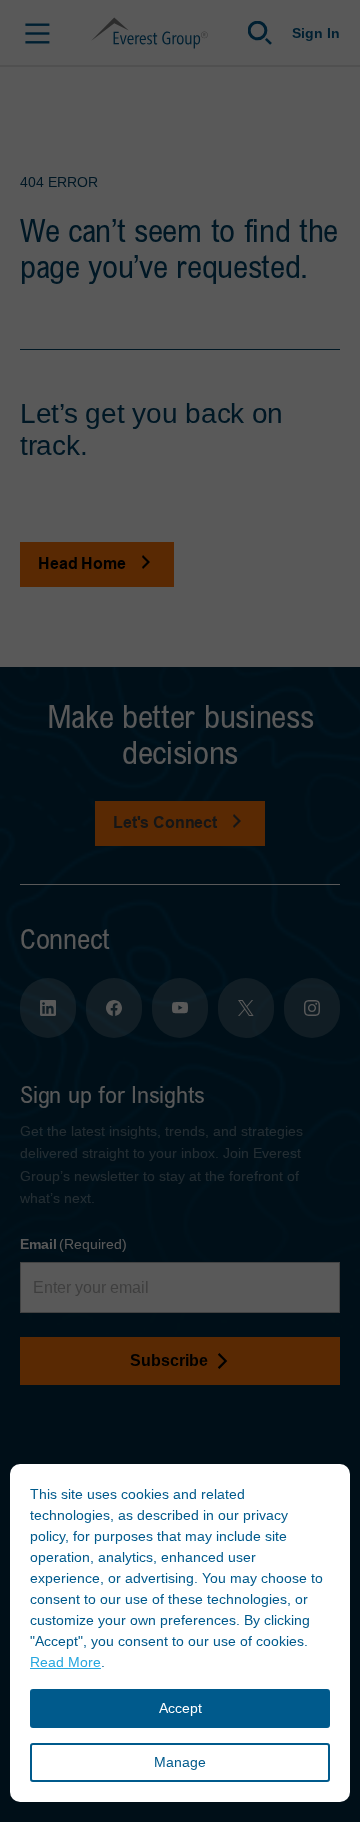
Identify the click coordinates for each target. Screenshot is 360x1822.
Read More (65, 1662)
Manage (180, 1762)
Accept (180, 1708)
